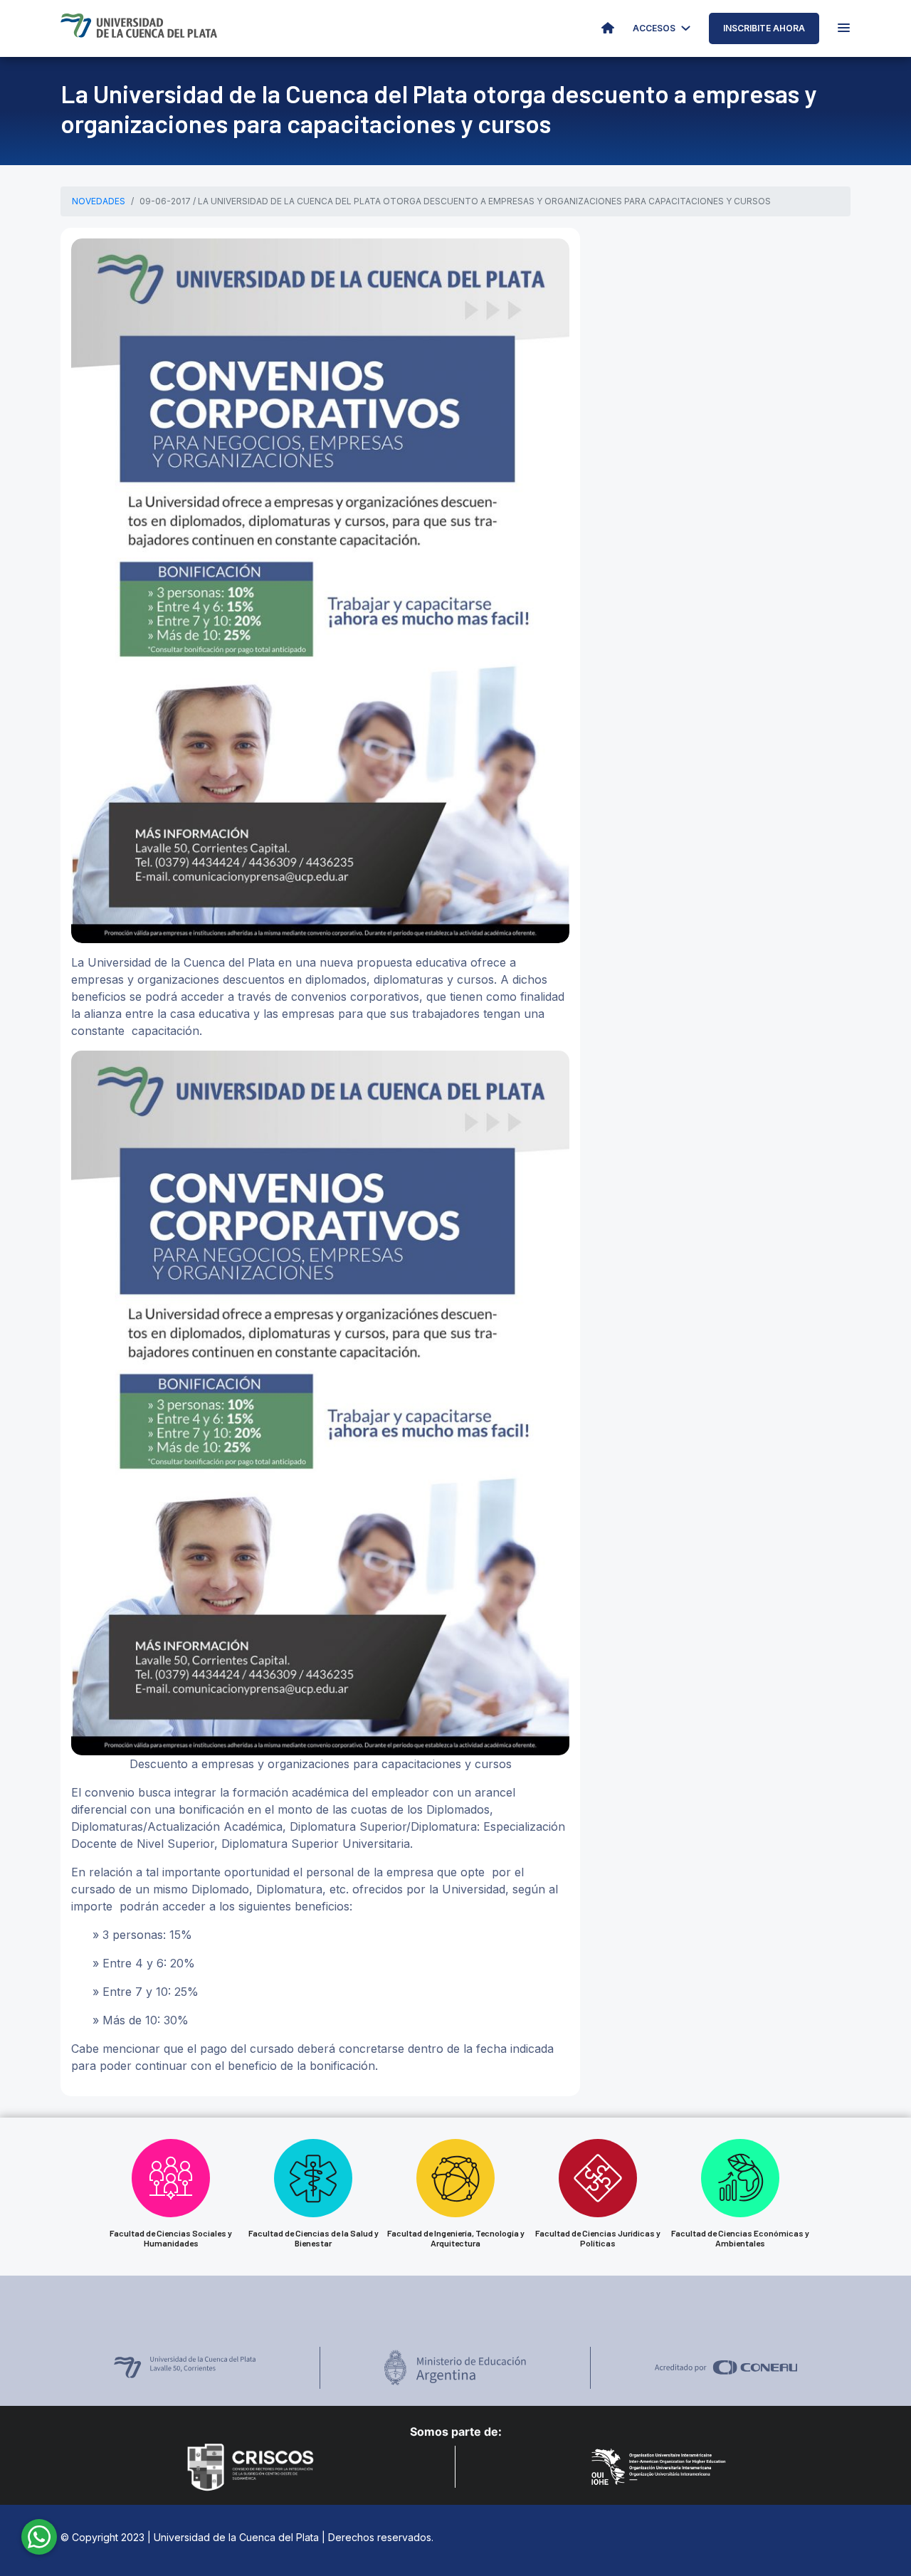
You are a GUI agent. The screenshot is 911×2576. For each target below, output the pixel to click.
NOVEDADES (99, 201)
